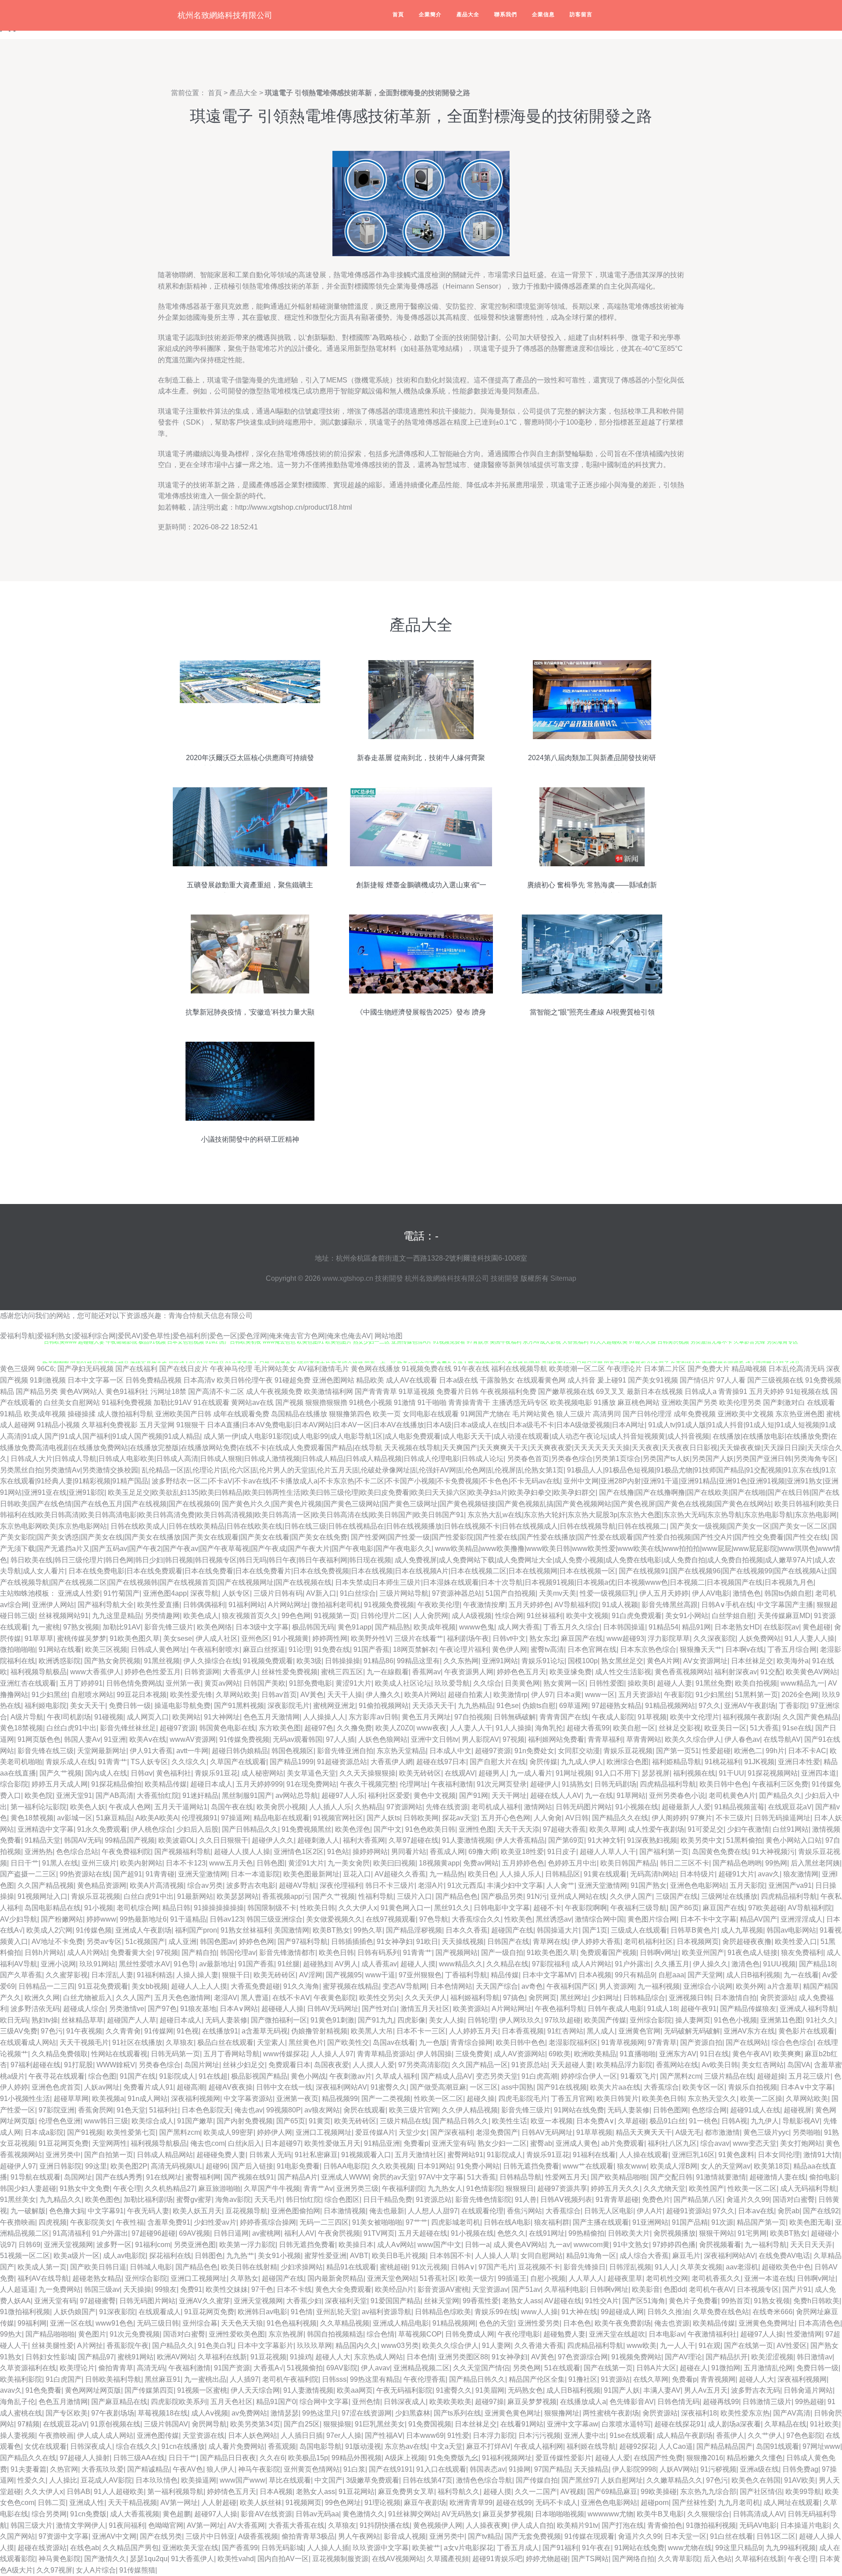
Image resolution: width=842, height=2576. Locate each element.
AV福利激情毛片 (323, 1369)
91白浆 (354, 2469)
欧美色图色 (103, 2199)
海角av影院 (233, 2199)
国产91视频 (85, 2132)
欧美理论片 (77, 2368)
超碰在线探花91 (679, 2424)
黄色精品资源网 (102, 1885)
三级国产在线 (677, 1896)
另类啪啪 (806, 2132)
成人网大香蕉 (519, 1627)
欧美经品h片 (394, 2289)
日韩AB (78, 2492)
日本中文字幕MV (549, 1975)
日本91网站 (435, 2166)
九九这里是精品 (117, 1616)
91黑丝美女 (18, 2199)
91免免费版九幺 (453, 2458)
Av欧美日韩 (720, 2065)
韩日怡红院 (303, 2199)
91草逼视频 (417, 1392)
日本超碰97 (283, 2143)
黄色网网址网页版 (93, 2390)
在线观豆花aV (790, 1807)
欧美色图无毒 (810, 2222)
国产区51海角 (644, 2301)
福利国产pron (196, 1930)
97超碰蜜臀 (98, 2301)
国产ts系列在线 (457, 2413)
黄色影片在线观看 (806, 2031)
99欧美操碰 (659, 2492)
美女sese (178, 1638)
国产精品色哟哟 (737, 1863)
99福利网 (32, 2323)
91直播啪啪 (638, 2054)
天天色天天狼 (242, 2323)
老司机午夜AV (711, 2289)
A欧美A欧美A (157, 1818)
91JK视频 (759, 1762)
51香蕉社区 (438, 2278)
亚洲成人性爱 (79, 1593)
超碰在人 (694, 2368)
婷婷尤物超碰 (547, 2559)
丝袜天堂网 (442, 2301)
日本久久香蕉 (467, 1930)
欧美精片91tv (578, 2525)
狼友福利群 (552, 2222)
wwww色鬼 (477, 1627)
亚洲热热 (39, 1852)
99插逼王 (512, 2278)
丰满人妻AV (662, 2390)
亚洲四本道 (819, 1773)
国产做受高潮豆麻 (438, 2087)
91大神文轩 (606, 1840)
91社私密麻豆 (316, 2155)
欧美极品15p (308, 2458)
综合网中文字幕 (324, 2402)
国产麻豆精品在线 (119, 2402)
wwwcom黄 (592, 2245)
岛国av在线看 (394, 2042)
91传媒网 (159, 2031)
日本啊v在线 (745, 1649)
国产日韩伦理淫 (647, 1414)
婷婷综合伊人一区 (589, 2076)
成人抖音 (582, 1380)
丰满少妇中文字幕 (515, 1885)
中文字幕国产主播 (785, 1605)
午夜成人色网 (130, 1807)
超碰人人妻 (674, 1683)
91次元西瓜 (465, 1885)
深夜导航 (204, 1593)
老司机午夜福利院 (290, 2379)
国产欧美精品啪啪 (619, 2177)
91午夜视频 (84, 2031)
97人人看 (731, 1380)
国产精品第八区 (698, 2199)
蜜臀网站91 (465, 2155)
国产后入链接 (252, 2166)
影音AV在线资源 (266, 2514)
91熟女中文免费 (85, 2188)
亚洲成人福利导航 (808, 2009)
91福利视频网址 (507, 2458)
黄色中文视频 (435, 1795)
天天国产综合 (497, 1986)
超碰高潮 (191, 2087)
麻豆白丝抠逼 (264, 1649)
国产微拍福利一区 (279, 2020)
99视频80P (284, 2110)
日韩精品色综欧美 (443, 2312)
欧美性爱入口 (796, 1942)
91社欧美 (824, 2424)
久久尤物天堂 (664, 2188)
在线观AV (460, 1773)
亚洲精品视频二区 (421, 2368)
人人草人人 (586, 2278)
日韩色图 (271, 1863)
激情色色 (747, 1593)
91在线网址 (164, 2177)
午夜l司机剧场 (69, 1717)
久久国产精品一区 (480, 2065)
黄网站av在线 (252, 1402)
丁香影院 (793, 1706)
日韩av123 (226, 1919)
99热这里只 (320, 2413)
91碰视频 (109, 1717)
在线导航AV (782, 1739)
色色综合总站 (77, 1852)
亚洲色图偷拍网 (296, 2211)
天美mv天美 (558, 1593)
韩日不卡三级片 (390, 1885)
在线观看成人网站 (28, 2042)
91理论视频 (382, 2503)
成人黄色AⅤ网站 (519, 2245)
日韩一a (477, 2245)
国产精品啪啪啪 (50, 2334)
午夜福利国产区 (571, 1986)
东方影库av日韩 (373, 1717)
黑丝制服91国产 (247, 1795)
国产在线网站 (747, 2042)
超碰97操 (489, 2402)
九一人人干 (678, 2346)
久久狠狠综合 (708, 2514)
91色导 (185, 1964)
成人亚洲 (182, 1942)
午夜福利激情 (452, 1784)
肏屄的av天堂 (394, 2177)
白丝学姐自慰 (733, 1616)
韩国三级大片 (32, 2525)
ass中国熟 (517, 2087)
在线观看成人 (160, 2312)
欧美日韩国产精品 (628, 1863)
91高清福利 (71, 2233)
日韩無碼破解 (515, 1717)
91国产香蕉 (371, 1649)
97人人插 (340, 1739)
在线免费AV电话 (784, 2256)
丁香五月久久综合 (571, 1627)
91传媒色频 (94, 1930)
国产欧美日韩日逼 (98, 2267)
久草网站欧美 (237, 1695)
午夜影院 (678, 1695)
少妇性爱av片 (215, 2222)
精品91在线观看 (351, 2267)
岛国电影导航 (321, 2446)
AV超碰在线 (563, 2301)
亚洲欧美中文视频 (746, 1414)
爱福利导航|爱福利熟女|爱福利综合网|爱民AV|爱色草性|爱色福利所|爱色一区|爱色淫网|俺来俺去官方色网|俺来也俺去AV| (186, 1336)
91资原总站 (529, 2065)
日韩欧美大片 (629, 2233)
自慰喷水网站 (92, 1695)
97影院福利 (550, 1964)
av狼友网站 (322, 2110)
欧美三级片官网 (414, 2110)
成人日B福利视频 (753, 1975)
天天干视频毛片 (84, 2042)
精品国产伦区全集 (537, 2379)
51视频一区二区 (25, 2256)
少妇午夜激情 (748, 1829)
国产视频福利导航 (182, 1852)
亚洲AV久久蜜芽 (205, 2301)
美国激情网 (292, 1930)
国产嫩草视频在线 (566, 1392)
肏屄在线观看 (364, 2110)
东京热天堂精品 (401, 1751)
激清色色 (746, 1964)
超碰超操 (771, 2076)
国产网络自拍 (633, 2559)
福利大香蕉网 (364, 1840)
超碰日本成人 (211, 1784)
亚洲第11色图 (781, 2020)
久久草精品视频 (345, 2323)
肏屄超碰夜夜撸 (747, 1942)
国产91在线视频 (562, 2087)
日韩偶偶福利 (204, 1605)
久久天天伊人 (426, 1998)
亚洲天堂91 (74, 1795)
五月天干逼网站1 (181, 1807)
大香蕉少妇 (304, 2301)
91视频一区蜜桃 (202, 2390)
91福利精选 (155, 1975)
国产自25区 (302, 2424)
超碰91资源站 (688, 2211)
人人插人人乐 (330, 1807)
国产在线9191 (391, 2469)
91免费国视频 (430, 2424)
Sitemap (563, 1278)
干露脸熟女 (497, 1380)
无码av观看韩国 (298, 1739)
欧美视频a (108, 2099)
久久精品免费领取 (60, 2054)
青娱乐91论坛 (543, 1661)
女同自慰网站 (542, 2256)
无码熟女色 (525, 2390)
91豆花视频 (268, 2357)
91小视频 (99, 1908)
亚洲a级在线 (759, 2469)
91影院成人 (177, 2076)
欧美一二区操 (761, 2099)
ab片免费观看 (623, 2143)
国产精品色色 (457, 1896)
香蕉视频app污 (286, 1896)
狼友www (632, 2166)
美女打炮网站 (801, 2143)
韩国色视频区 (293, 1751)
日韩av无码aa (317, 2514)
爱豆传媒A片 (375, 2132)
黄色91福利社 (127, 1392)
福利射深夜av (736, 1672)
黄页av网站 (222, 1683)
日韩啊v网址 (659, 1953)
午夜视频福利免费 (508, 1392)
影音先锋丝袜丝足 (128, 1728)
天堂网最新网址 (102, 1751)
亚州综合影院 (651, 2020)
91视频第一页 (335, 1616)
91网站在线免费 (579, 2110)
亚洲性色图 (476, 1829)
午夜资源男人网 (469, 1672)
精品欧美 (370, 1380)
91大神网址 (222, 1717)
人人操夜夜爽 (487, 2525)
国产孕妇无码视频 (86, 1369)
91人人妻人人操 (810, 1638)
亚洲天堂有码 (453, 2143)
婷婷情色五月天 (232, 2492)
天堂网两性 (110, 2143)
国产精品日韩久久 (460, 2121)
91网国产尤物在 (485, 1414)
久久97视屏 (54, 2570)
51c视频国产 (145, 1942)
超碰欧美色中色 (786, 2267)
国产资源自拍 (701, 2042)
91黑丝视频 (162, 1661)
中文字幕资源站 (248, 2099)
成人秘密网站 (262, 1773)
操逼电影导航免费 (182, 1706)
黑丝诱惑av (554, 1919)
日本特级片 (697, 1874)
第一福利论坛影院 (39, 1807)
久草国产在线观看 (238, 1762)
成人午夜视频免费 (274, 1392)
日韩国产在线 (508, 1942)
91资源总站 (434, 2199)
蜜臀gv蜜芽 (194, 2199)
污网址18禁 (168, 1392)
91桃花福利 (723, 1762)
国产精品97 (96, 2357)
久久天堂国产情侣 (481, 2368)
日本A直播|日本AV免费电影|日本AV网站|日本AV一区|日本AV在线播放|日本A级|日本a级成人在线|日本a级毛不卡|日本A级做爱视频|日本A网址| (427, 1425)
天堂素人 (271, 2042)
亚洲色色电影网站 (698, 1885)
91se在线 (797, 1728)
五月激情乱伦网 (768, 2368)
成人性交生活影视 (623, 1672)
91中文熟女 (631, 2245)
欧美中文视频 (587, 1616)
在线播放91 (220, 2031)
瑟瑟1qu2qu (149, 2559)
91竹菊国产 (121, 1593)
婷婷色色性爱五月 (153, 1672)
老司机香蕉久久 (716, 2278)
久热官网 (64, 2469)
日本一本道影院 (255, 1874)
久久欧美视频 (392, 2166)
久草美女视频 (701, 2267)
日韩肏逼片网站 (808, 2390)
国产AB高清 (114, 1795)
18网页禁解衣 (414, 1649)
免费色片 (656, 2199)
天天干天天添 (518, 1829)
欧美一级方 (477, 2278)
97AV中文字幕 (441, 2177)
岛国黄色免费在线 (720, 1852)
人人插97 (244, 2379)
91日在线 (714, 2054)
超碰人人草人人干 (608, 1852)
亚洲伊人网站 (53, 1605)
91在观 (710, 2346)
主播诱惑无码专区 (520, 1402)
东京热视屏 (286, 2334)
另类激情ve (127, 2009)
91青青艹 (113, 1762)
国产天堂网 (705, 1975)
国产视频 (289, 1402)
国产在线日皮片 (184, 1369)
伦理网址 (414, 1784)
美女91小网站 (687, 1616)
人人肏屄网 (431, 1616)
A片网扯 (90, 2346)
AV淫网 (311, 1975)
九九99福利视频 (791, 2548)
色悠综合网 (709, 2110)
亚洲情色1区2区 (299, 1852)
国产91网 (474, 1795)
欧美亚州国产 (703, 1953)
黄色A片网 (663, 1661)
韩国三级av (102, 2289)
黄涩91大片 (353, 1683)
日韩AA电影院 (346, 2166)
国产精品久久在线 (620, 1818)
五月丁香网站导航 (232, 2054)
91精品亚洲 (382, 2143)
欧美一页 (387, 1414)
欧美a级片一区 (77, 2256)
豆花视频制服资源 (340, 2559)
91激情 (405, 1402)
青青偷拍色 (665, 2525)
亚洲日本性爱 (799, 1762)
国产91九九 (376, 2020)
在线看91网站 (522, 2424)
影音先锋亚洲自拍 (345, 1751)
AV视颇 (572, 2492)
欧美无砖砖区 (420, 1773)
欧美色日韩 (336, 1953)
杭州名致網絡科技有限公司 (225, 15)
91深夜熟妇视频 (652, 1840)
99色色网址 (343, 2503)
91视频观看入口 (366, 2155)
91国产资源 (232, 2368)
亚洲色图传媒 (158, 2435)
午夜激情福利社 (712, 2334)
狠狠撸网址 (562, 2413)
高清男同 (607, 1414)
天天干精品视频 (132, 2503)
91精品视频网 (454, 2323)
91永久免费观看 (102, 1829)
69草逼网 (574, 1706)
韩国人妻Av (82, 1739)
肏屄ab (788, 2211)
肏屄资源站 (778, 1998)
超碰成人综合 (84, 2009)
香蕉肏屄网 (96, 2110)
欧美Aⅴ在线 (148, 1739)
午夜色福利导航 (560, 2009)
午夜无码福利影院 (404, 2390)
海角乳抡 (549, 1728)
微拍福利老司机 (336, 1605)
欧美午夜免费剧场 (623, 2323)
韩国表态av (487, 2469)
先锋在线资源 (447, 1807)
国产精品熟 (392, 1627)
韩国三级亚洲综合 (275, 1919)
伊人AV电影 (711, 1593)
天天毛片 (268, 2199)
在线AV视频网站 (398, 2559)
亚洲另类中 (63, 2155)
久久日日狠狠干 (224, 1840)
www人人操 (539, 2312)
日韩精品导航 (521, 2177)
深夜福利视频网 (196, 2099)
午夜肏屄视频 (339, 2233)
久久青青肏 (123, 2031)
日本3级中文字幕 (262, 1627)
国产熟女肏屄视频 (112, 1661)
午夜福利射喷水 (215, 1649)
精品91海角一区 (591, 2256)
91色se (508, 1706)
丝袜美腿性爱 (53, 2346)
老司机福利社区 (649, 1942)
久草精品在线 (785, 2424)
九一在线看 (801, 1975)
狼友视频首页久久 (250, 1616)
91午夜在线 (471, 1369)
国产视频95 (344, 1975)
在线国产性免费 (658, 2458)
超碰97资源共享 (562, 2188)
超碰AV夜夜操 (230, 2087)
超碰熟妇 (317, 1964)
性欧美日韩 (318, 1908)
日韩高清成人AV (758, 2514)
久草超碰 (632, 2121)
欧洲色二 (748, 1751)
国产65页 (291, 2121)
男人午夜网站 (359, 2536)
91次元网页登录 (502, 1784)
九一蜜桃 (46, 1627)
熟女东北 (543, 1638)
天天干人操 (345, 1695)
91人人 (666, 2267)
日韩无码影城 (282, 2548)
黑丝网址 (574, 1998)
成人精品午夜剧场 (685, 2435)
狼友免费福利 (802, 1953)
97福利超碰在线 (36, 2065)
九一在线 (599, 1795)
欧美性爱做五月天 (332, 2143)
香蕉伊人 (730, 2435)
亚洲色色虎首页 (56, 2087)
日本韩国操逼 (624, 1627)
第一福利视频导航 (175, 2492)
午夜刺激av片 (351, 2076)
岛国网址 (78, 2177)
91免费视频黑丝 (307, 1829)
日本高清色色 (819, 2323)
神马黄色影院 (60, 2559)
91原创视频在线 (115, 2424)
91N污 (537, 1896)
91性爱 (458, 2435)
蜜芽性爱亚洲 (325, 2256)
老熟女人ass (522, 2301)
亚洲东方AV (678, 2054)
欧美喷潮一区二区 (577, 1369)
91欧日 (427, 1942)
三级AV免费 (19, 2031)
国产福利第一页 (664, 1852)
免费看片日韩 (457, 1392)
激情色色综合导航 (484, 2480)
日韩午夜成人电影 (616, 2009)
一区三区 (484, 2087)
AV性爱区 (792, 2346)
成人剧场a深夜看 (734, 2424)
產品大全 (468, 14)
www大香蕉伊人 (96, 1672)
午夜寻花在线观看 (57, 2076)
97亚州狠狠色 (420, 1975)
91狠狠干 (191, 1425)
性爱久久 (32, 2480)
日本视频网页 (698, 1942)
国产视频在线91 (249, 2177)
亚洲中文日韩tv (435, 1739)
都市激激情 (722, 2132)
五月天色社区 (232, 2402)
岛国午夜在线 (232, 1807)
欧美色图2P (129, 2166)
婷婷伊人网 (275, 2132)
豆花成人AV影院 (106, 2480)
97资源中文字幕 (64, 2536)
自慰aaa (671, 1975)
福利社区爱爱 (389, 1795)
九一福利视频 (659, 1986)
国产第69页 (566, 1840)
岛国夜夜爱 (332, 2065)
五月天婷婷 (767, 1392)
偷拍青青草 (116, 2368)
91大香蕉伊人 (193, 2559)
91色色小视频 (735, 2020)
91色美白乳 (216, 2346)
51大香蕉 (764, 1728)
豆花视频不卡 (539, 2267)
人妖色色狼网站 (383, 1739)
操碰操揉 (82, 1414)
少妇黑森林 (413, 2413)
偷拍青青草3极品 (308, 2536)
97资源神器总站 (457, 1593)
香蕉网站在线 (677, 2065)
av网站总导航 (297, 1795)
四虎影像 (411, 2020)
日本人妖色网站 (253, 2435)
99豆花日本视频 (142, 1695)
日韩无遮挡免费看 (531, 2166)
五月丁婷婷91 (81, 1683)
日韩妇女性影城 (50, 2357)
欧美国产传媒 (605, 2020)
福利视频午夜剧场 (751, 1717)
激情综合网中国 (599, 1919)
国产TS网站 (590, 2559)
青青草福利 (605, 1739)
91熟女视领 (772, 2301)
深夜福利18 (699, 2413)
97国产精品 (552, 2469)
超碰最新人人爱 (686, 1807)
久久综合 (487, 1683)
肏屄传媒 (543, 1762)
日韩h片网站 (44, 1953)
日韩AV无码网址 (333, 2009)
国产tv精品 (485, 2536)
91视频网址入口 (43, 1896)
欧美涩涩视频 (772, 2357)
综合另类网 (49, 2514)
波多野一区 (114, 2245)
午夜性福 (130, 2222)
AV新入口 (321, 1593)
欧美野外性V (371, 1638)
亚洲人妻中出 (585, 2435)
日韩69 (29, 2245)
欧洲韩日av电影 (262, 2312)
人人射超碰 (219, 2503)
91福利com (153, 2245)
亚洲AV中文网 (114, 2536)
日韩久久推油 (668, 2312)
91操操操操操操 (219, 1908)
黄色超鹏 (177, 2514)
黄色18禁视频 (21, 1728)
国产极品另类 (502, 1896)
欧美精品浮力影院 (624, 2065)
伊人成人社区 (217, 1638)
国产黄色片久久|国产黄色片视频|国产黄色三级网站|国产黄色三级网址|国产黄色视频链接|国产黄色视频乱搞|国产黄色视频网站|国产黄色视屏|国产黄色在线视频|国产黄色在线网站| (497, 1504)
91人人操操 (514, 1728)
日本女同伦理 (779, 2155)
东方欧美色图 (280, 1728)
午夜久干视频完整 (368, 1784)
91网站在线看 (60, 1649)
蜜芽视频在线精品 (351, 1986)
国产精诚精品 (148, 2469)
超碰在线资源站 (42, 2548)
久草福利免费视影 (110, 1425)
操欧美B (640, 1683)
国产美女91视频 (653, 1380)
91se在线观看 (631, 2435)
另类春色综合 (160, 2065)
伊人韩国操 (434, 2054)
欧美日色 (482, 1874)
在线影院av (781, 1627)
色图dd (674, 2289)
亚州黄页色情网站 (312, 2469)
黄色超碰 (817, 1627)
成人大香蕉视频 (135, 2514)
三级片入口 (414, 1896)
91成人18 (662, 2009)
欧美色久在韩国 (756, 2480)
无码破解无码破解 (692, 2031)
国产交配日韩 (671, 2177)
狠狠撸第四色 (350, 1414)
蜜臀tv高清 (547, 1649)
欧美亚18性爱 (522, 1852)
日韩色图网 (671, 2110)
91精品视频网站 (670, 1706)
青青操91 (733, 1392)
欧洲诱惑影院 (60, 1661)
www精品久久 (461, 1964)
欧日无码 (14, 2020)
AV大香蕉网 (246, 2525)
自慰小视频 (548, 2278)
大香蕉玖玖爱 (103, 2469)
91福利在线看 (594, 2155)
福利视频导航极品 (39, 1672)
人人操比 (63, 2480)
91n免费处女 (534, 1751)
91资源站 (615, 2379)
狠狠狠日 (520, 2188)
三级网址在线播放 (729, 1896)
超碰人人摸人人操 (242, 1852)
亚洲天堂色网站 (392, 2278)
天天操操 (137, 2289)
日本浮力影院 (494, 2435)
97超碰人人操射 (85, 2458)
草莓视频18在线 (163, 2413)
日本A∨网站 (239, 2009)
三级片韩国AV (166, 2424)
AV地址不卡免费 (57, 1942)
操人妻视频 (18, 2435)
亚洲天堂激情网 (203, 1874)
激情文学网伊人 (81, 2525)
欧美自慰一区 (634, 1728)
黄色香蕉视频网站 (683, 1672)
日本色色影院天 (206, 2110)
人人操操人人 (324, 1717)
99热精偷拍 (586, 2233)
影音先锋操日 (585, 2267)
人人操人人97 (332, 2054)
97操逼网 (235, 1818)
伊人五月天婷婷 (664, 1593)
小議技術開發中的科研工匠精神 (250, 1139)
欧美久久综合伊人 (693, 1739)
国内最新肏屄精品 (335, 2278)
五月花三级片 (810, 2076)
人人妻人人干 (471, 1728)
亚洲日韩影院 (61, 2166)
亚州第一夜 (183, 1683)
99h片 (775, 1751)
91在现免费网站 (311, 1784)
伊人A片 (650, 2211)
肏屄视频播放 (674, 2233)
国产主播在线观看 (601, 2222)
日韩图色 (209, 2256)
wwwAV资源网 (193, 1739)
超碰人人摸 (418, 1964)
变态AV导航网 (405, 1986)
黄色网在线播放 (375, 1369)
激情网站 (538, 1807)
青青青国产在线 (564, 1717)
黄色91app (355, 1627)
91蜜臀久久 (389, 2087)
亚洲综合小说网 (708, 1986)
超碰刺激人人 (318, 1840)
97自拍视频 (472, 1717)
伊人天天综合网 (255, 2390)
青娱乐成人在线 (70, 1762)
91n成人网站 (148, 2099)
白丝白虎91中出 (71, 1728)
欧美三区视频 (106, 1649)
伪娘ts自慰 (539, 1706)
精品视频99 (340, 2099)
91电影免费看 (298, 2166)
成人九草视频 (742, 1930)
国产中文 (388, 1829)
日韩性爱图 (607, 1683)
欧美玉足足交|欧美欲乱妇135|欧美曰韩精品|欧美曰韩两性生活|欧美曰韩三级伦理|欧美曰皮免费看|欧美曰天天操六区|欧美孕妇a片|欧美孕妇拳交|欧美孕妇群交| (353, 1492)
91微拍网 (726, 2368)
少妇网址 (606, 1998)
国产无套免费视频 (533, 2536)
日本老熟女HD (737, 1627)
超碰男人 (492, 1773)
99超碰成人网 (622, 2312)
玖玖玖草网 (314, 2346)
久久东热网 (461, 1661)
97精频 (29, 2424)
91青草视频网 (623, 2042)
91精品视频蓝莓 (739, 1807)
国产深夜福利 (451, 2132)
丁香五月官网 (572, 2099)
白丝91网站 (791, 1829)
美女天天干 (88, 1706)
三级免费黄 (473, 2054)
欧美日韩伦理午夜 (245, 1380)
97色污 (52, 2031)
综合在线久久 (137, 2446)
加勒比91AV (173, 1402)
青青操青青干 (469, 1402)
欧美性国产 (706, 2188)
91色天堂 (131, 2110)
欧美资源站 (471, 2009)
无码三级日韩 (158, 2323)
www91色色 (114, 2323)
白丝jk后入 (245, 2143)
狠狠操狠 (337, 2424)
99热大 (11, 2334)
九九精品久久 (61, 2199)
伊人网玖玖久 (520, 2020)
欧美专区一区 (703, 2087)
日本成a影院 (44, 2132)
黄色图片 (92, 2334)
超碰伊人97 (18, 2166)
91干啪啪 (432, 1402)
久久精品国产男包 (131, 2548)
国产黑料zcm (680, 2076)
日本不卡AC (807, 1751)
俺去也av (248, 2110)
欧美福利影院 (21, 2379)
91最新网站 (195, 1896)
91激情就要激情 (721, 2177)
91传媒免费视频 (244, 1739)
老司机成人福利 (496, 1807)
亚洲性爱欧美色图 (237, 2334)
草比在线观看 (290, 2480)
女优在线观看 (46, 2446)
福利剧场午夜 (468, 1638)
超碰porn (655, 2503)
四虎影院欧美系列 (179, 2402)
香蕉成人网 (447, 1852)
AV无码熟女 (460, 2514)
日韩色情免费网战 (134, 1683)
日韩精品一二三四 (46, 1986)
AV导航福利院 (576, 1605)
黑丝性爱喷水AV (144, 1964)
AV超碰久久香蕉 (400, 1874)
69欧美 (560, 2054)
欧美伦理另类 (740, 1402)
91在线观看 (211, 1402)
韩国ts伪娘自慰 (788, 1593)
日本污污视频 (539, 2435)
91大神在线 (579, 2312)
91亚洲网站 (650, 2222)
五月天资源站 (639, 1695)
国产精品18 (817, 1964)
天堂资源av (490, 2289)
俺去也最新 (387, 2211)
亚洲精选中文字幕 (46, 1829)
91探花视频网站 (773, 1773)
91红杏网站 (565, 2031)
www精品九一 (803, 1683)
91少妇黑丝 (50, 1695)
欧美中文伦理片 (695, 1717)
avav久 (769, 1874)
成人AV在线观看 (412, 1380)
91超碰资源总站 (342, 1762)
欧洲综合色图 (628, 1762)
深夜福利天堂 (346, 2301)
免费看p (416, 2143)
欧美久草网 (607, 1829)
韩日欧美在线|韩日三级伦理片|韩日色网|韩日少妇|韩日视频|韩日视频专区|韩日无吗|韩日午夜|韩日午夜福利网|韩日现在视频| (202, 1560)
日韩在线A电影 (507, 2222)
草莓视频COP (420, 2334)
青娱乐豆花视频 (628, 1751)
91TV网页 (379, 2233)
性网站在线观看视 (119, 2054)
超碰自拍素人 (469, 1695)
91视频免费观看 (268, 1661)
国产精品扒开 (727, 2357)
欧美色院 (39, 1795)
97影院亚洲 (57, 2110)
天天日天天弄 (811, 2245)
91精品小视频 (58, 1425)
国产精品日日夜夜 (228, 2458)
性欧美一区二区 (439, 2099)
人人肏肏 (548, 1818)
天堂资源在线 (203, 2435)
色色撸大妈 (67, 2211)
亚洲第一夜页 (297, 2099)
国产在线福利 (136, 1369)
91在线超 (213, 2076)
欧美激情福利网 (328, 1392)
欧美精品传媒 (166, 1784)
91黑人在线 (60, 1863)
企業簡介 (430, 14)
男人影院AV (480, 1739)
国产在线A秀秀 (119, 2177)
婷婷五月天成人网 (60, 1784)
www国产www (243, 2480)
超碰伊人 (544, 1784)
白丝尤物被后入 (88, 1998)
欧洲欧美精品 (595, 2054)
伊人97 (542, 1695)
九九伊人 (765, 2121)
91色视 (188, 2031)
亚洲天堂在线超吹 (617, 2334)
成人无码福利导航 (808, 2188)
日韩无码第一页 (175, 2054)
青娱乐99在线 (496, 2312)
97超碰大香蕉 (564, 1829)
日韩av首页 (279, 1695)
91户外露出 (633, 1964)
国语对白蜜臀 (794, 2199)
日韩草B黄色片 (694, 1930)
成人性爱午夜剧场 (656, 1829)
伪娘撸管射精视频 (319, 2031)
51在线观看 (562, 2368)
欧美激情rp (510, 1695)
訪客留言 (581, 14)
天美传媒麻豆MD (784, 1616)
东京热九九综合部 (708, 2492)
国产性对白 (379, 2009)
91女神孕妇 (395, 1942)
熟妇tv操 (45, 2020)
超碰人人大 (333, 2357)
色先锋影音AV (632, 2402)
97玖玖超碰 (563, 2020)
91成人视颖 (620, 1605)
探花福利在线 (170, 2256)
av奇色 (532, 1986)
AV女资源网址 (705, 1661)
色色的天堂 (496, 2323)
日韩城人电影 (151, 2267)
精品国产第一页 (761, 2222)
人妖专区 (236, 1593)
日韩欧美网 (421, 1818)
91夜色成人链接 (753, 1953)
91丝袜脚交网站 (413, 2514)
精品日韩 (176, 1908)
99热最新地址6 (143, 1919)
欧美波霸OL (177, 1840)
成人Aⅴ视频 (210, 2413)
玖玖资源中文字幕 (381, 2548)
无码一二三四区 (324, 2222)
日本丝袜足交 (752, 1661)
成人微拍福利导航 (125, 1414)
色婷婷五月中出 (572, 1863)
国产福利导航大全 (106, 1605)
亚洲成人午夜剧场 (143, 1930)
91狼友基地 (198, 2009)
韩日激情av (815, 2357)
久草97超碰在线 (414, 1840)
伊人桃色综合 (152, 1829)
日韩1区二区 (776, 2536)
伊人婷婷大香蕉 (596, 1942)
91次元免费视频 (135, 2334)
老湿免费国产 (497, 2132)
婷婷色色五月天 (521, 1672)
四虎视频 (53, 2222)
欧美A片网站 (424, 1695)
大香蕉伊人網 (392, 1762)
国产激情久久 (105, 2559)
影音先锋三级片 (169, 1627)
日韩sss (334, 2379)
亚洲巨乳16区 (693, 2155)
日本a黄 (569, 1695)
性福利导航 (376, 1896)
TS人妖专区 (149, 1762)
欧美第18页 (772, 2166)
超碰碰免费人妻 (221, 2155)
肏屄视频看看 (720, 2245)
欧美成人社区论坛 (403, 1683)
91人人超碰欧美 (119, 2492)
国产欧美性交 (348, 2042)
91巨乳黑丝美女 (380, 2424)
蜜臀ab (541, 2143)
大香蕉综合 (661, 2087)
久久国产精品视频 (46, 1885)
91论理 (300, 1649)
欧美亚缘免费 (571, 1672)
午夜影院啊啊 (586, 1908)
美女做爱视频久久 (334, 1919)
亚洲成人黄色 (577, 2143)
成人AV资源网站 (519, 2054)
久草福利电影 (565, 2289)
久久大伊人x (358, 1908)
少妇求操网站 (302, 2267)
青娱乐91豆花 (216, 1773)
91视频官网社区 (338, 1818)
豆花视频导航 (246, 2211)
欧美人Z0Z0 (394, 1728)
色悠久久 (511, 2233)
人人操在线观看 (644, 2155)
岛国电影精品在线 (53, 1908)
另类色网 (527, 2368)
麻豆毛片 (686, 2256)
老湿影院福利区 (573, 2042)
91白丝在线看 (731, 2536)
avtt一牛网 (192, 1751)
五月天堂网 (157, 1425)
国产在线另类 (161, 2536)
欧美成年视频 (45, 1414)
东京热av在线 (406, 2446)
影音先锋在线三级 (46, 1751)
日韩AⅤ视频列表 (566, 2199)
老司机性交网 (667, 2278)
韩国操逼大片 (558, 1930)
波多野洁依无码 (35, 2009)
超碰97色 (319, 1728)
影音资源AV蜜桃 (443, 2289)
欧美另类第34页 (255, 2424)
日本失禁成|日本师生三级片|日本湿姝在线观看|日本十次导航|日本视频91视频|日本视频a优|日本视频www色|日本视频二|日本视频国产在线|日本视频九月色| (575, 1582)
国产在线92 (821, 2211)
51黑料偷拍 (744, 1840)
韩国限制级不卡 (272, 1908)
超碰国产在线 (512, 1930)
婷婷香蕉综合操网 (268, 2222)
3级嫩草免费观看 (373, 2480)
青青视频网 (718, 2379)
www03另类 (400, 2346)
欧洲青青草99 (471, 2503)
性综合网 (509, 1616)
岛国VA (799, 2065)
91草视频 (652, 1717)
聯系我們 (506, 14)
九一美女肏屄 (349, 1863)
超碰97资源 (178, 1728)
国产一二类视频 (386, 2099)
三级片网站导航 (404, 1593)
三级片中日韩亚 (210, 2536)
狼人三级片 (574, 1414)
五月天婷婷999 (259, 1784)
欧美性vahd (236, 2559)
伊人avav (375, 2368)
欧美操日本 (356, 2245)
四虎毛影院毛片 (523, 2099)
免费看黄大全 (132, 1953)
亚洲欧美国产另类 (689, 1402)
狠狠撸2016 (705, 2458)
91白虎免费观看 (637, 1616)
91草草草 (39, 1638)
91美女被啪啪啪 (377, 2222)
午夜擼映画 (18, 2222)
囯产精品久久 (780, 1795)
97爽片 (701, 1818)
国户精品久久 (173, 2346)
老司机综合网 (138, 1908)
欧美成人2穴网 (49, 1930)
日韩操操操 (343, 1661)
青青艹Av (318, 2188)
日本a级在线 (458, 1380)
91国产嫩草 (195, 2121)
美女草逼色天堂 (311, 1773)
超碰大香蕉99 (588, 1728)
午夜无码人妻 (148, 2211)
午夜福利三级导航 (639, 1908)
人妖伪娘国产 (75, 2312)
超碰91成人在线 (755, 2110)
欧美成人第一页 (42, 2267)
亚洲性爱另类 (539, 2323)
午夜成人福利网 (539, 2446)
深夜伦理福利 (341, 1885)
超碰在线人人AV (556, 1795)
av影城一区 (75, 1818)
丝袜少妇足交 (244, 2065)
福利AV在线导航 (43, 2278)
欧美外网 (750, 1986)
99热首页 (736, 2301)
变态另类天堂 (497, 2076)
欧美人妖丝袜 (261, 2503)
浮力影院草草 (669, 1638)
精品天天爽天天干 (644, 2132)
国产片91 (797, 2289)
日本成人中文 (450, 1751)
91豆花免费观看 (103, 1986)
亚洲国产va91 (790, 1885)
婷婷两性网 (330, 1638)
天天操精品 (591, 2469)
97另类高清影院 (423, 2065)
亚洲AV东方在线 (749, 2031)
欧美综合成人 (153, 2121)
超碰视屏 (798, 2110)
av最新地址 (217, 1964)
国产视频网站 (457, 1953)
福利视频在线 (694, 1773)
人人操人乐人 (521, 1874)
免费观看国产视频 (608, 1953)
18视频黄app (439, 1863)
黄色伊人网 (510, 1649)
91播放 (605, 1402)
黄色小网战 (308, 2076)
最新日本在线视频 (655, 1392)
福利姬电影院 (46, 1706)
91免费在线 (332, 1649)
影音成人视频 (405, 2536)
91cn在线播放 (183, 2446)
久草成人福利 (396, 2076)
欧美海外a (793, 1661)
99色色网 (296, 1616)
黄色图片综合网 (652, 1919)
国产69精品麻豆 (612, 2492)
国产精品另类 (37, 1392)
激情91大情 (821, 2155)
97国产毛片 (496, 2267)
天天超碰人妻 (572, 2065)
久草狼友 (180, 2042)
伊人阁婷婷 (669, 1818)
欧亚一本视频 (552, 2121)
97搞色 (514, 1998)
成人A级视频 (472, 1616)
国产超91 (128, 1874)
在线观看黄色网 (541, 1380)
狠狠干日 (236, 1975)
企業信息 (543, 14)
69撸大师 (483, 1852)
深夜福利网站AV (341, 2087)
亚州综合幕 (200, 2323)
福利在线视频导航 (519, 1369)
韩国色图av (218, 1942)
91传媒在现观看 (589, 2536)
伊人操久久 (710, 1964)
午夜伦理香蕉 (425, 2379)
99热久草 (368, 1930)
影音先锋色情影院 (483, 2199)
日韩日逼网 (231, 2233)
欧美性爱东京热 (745, 2413)
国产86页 (685, 1908)
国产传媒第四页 (149, 2390)
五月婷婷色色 (523, 1863)
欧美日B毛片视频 (399, 2256)
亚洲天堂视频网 (68, 2245)
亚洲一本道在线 (769, 2278)
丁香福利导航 (466, 1975)
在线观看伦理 (482, 2211)
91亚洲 (115, 1739)
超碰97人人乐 (343, 1795)
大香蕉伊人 (240, 1672)
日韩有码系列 (378, 1953)
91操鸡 (301, 2357)
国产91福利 (560, 2548)
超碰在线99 (514, 2503)
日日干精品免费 (388, 2199)
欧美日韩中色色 (724, 1784)
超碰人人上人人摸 (199, 1986)
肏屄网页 (542, 1998)
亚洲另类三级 (357, 2188)
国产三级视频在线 (775, 1380)
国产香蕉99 (240, 2548)
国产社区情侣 (761, 2492)
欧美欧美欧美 (450, 2402)
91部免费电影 (310, 1683)
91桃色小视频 (371, 1402)
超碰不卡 (547, 1908)
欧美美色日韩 (663, 2099)
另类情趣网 (162, 1616)
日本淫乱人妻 (112, 1975)
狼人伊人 (221, 2469)
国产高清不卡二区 (216, 1392)
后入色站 (717, 2559)
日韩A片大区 (656, 2368)
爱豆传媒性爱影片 (564, 2458)
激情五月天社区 (425, 2009)
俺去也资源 (672, 2323)
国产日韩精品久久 (250, 1829)
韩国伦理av (238, 1953)
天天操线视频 (463, 1942)
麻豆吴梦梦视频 (532, 2402)
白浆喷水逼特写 (626, 2424)
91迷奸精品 (200, 1795)
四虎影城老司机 (456, 2222)
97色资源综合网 (583, 2357)
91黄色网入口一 (406, 1908)
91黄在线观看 (605, 1874)
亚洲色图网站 (333, 1380)
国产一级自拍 (502, 1953)
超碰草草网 (71, 2099)
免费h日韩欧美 (816, 2301)
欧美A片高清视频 (157, 1885)
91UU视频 (779, 1964)
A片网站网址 (288, 1605)
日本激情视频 (345, 2211)
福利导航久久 (459, 2492)
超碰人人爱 (613, 2458)
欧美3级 (309, 1661)
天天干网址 (509, 1795)
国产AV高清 (792, 2413)
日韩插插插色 (352, 1942)
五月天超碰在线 (423, 2233)
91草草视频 (594, 2132)
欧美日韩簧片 (617, 2099)
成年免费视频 (695, 1414)
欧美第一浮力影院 (247, 2245)
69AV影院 (342, 2368)
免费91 (191, 2289)
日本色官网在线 (592, 1649)
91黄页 (320, 2121)
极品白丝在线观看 (225, 2042)
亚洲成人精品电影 (401, 2323)
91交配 (771, 1672)
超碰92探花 (637, 2446)
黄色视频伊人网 (438, 2525)
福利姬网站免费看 (556, 1739)
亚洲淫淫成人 (802, 1919)
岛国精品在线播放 (299, 1414)
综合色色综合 (792, 2042)
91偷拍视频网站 (384, 1706)
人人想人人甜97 (433, 2211)
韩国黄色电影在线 (227, 1728)
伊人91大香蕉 (151, 1751)
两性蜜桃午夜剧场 (611, 2413)
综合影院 (14, 1784)
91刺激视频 (48, 1380)
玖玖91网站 (97, 1964)
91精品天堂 (43, 1840)
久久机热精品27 (170, 2188)
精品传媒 (505, 1975)
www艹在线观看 (588, 2166)
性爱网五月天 (566, 2177)
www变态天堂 (755, 2143)
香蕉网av (426, 1672)
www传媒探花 (285, 2054)
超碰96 (217, 2166)
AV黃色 (312, 1695)
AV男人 (346, 1964)
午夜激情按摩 (484, 1605)
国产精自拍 (199, 1953)
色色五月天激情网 (271, 1717)
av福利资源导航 (387, 2312)
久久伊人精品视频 (470, 2110)
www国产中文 (439, 2245)
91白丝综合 (358, 1593)
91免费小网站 (478, 2166)
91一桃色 (703, 2121)
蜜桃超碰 (394, 2267)
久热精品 (369, 1807)
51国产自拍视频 (510, 1593)
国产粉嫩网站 (62, 1919)
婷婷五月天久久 (615, 2188)
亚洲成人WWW (345, 2177)
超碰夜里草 (625, 2278)
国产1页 (595, 1930)
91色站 (338, 1852)
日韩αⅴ (142, 1773)
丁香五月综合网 (792, 1649)
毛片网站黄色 (533, 1414)
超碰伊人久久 (273, 1840)
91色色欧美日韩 (430, 1829)
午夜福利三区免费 (780, 1784)
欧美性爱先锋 (191, 1695)
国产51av (526, 2289)
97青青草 (662, 2042)
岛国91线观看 (778, 2446)
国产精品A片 (298, 2177)
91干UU (731, 1773)
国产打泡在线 (623, 2525)
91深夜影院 (117, 2312)
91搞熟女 (576, 1784)
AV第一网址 (179, 2503)
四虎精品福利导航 (668, 1784)
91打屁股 (78, 2065)
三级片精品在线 (729, 2076)
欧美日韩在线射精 (249, 2267)
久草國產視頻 (448, 2559)
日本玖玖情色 (157, 2480)
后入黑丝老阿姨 (815, 1863)
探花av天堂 (460, 1818)
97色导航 (434, 1919)
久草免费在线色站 (721, 2312)
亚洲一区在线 (71, 2323)
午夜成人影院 (613, 1717)
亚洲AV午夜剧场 (750, 1706)
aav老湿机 (742, 2267)
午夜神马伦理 (231, 1369)
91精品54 (664, 1627)
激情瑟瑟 (285, 2413)
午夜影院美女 (91, 2222)
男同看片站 (409, 1852)
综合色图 (102, 2076)
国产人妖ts (383, 1818)
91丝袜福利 (545, 1616)
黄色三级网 (18, 1369)
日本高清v (199, 1380)
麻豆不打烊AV (488, 2446)
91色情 (302, 2312)
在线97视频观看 (391, 1919)
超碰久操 (481, 2099)
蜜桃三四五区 (342, 1672)
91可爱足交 (706, 1829)
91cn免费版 (88, 2514)
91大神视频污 (773, 1852)
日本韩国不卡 (450, 2256)
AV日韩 (577, 1818)
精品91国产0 (276, 2402)
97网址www (821, 2446)
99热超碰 (810, 2402)
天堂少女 (413, 2132)
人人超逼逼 (18, 2289)
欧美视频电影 (571, 1402)
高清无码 (151, 2368)
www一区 (600, 1695)
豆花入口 (357, 1874)
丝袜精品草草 (82, 2020)
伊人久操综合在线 (211, 1661)
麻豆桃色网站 (639, 1402)
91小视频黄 (291, 1638)
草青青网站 (644, 1739)
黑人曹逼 (255, 1998)
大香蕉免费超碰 (255, 1986)
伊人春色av (742, 1739)
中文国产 (328, 2480)
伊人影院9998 (634, 2469)
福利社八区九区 (672, 2143)
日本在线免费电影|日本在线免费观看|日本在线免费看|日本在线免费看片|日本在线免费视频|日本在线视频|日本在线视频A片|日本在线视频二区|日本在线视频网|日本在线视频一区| (343, 1571)
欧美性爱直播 (158, 1605)
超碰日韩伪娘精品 (240, 1751)
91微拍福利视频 (25, 2312)
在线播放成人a (583, 2402)
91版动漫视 (363, 2446)
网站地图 (389, 1336)
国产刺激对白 (784, 1402)
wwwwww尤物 (610, 2514)
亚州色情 (366, 2402)
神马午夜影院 (259, 2469)
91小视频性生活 (25, 2099)
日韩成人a (701, 1392)
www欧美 (642, 2346)
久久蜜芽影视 (67, 1975)
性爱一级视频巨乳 (608, 1593)
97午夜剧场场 (113, 2413)
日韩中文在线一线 (284, 2087)
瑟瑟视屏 (656, 1773)
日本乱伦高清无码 (796, 1369)
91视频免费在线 (427, 1369)
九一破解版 (28, 2211)
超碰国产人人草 (132, 2020)
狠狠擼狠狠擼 (326, 1402)
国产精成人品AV (447, 2076)
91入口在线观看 (441, 2469)
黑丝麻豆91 (163, 2379)
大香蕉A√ (268, 2368)
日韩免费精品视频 (153, 1380)
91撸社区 (583, 2379)
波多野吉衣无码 (756, 2390)
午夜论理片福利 (464, 1649)
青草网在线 (550, 1942)
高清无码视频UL (177, 2166)
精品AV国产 (758, 1919)
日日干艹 (25, 1863)
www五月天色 (231, 1863)
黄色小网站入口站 (794, 1840)
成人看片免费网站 (236, 2446)
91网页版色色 (39, 1739)
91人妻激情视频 (467, 1840)
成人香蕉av (379, 1964)
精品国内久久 (357, 2346)
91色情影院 (484, 2188)
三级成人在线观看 (639, 1930)
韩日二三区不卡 (685, 1863)
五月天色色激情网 (182, 1998)
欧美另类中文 (702, 1840)
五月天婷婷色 (530, 1605)
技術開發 (389, 1278)
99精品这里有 (418, 1661)
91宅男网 (752, 2233)
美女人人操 (446, 2020)
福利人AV (299, 2233)
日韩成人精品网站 (165, 2155)
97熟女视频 (81, 1627)
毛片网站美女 (275, 1369)
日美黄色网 (522, 1683)
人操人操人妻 (197, 1975)
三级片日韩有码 (278, 1593)
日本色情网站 (451, 1986)
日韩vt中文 (509, 1638)
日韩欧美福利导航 (113, 2379)
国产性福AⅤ (384, 2435)
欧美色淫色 (353, 1829)
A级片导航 (27, 1717)
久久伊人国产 (631, 1896)
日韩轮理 (482, 2020)
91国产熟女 (649, 1885)
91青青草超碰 (617, 2199)
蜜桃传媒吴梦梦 (82, 1638)
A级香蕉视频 (258, 2536)
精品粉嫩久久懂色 (755, 2458)
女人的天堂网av (726, 2166)
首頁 (398, 14)
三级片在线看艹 (419, 1638)
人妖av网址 (102, 2087)
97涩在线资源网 (367, 2413)
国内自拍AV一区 (283, 2559)
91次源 (722, 2222)
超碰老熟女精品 (97, 2278)
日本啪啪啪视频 (560, 2514)
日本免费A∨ (595, 2121)
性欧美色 (518, 1919)
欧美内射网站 (141, 1863)
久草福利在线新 (222, 2357)
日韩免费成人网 (470, 2334)
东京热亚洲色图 (800, 1414)
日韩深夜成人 (405, 2402)
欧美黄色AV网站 (812, 1672)
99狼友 (166, 2289)
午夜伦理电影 (519, 2334)
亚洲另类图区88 (463, 2357)
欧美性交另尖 (380, 1998)
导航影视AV (801, 2121)
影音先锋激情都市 (287, 1953)
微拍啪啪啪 (18, 1649)
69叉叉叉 (610, 1392)
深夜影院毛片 (289, 1706)
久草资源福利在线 (28, 2368)
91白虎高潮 (539, 2076)
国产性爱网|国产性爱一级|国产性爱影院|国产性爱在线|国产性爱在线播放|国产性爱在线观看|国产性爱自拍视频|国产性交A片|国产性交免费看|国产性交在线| (590, 1537)
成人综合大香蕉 (644, 2256)
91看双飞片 (639, 2076)
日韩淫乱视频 (630, 2267)
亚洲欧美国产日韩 (183, 1414)
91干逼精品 (188, 1919)
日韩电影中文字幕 (502, 1908)
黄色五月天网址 (426, 1717)
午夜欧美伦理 (439, 1605)
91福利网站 (246, 1605)
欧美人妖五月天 (197, 2211)
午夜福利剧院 (403, 2188)
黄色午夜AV (751, 2054)
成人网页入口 (148, 1717)
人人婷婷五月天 (474, 2031)
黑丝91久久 (452, 1908)
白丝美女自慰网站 (72, 1402)
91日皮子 (562, 1852)
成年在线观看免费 (241, 1414)
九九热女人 (445, 2188)
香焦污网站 (524, 2211)
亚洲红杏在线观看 (28, 1683)
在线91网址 (547, 2233)
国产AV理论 (683, 2357)
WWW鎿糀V (116, 2065)
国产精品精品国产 (724, 2446)
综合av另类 (205, 1885)
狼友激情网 (801, 1874)
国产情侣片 (697, 1380)
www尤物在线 (690, 2548)
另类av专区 (104, 1942)
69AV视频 (194, 2233)
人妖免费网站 (760, 1638)
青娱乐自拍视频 (753, 2087)
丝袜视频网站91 (64, 1616)
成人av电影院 (124, 2256)
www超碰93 (625, 1638)
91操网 (520, 2469)
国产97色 (162, 2009)
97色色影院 (804, 2435)
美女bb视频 (150, 1986)
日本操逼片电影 (805, 2525)
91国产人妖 (622, 2390)
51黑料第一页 (756, 1695)
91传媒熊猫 (137, 2570)
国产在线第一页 (749, 2346)
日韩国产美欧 (264, 1683)
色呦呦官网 (166, 2525)
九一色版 (433, 2042)
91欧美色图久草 (135, 1638)
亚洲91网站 (500, 1661)
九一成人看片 (531, 1773)
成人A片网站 (87, 1953)
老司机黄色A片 (732, 1795)
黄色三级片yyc (766, 2132)
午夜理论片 (624, 1369)
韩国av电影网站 (791, 1930)
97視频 (514, 1739)
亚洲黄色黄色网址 (513, 2413)
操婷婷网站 (370, 1852)
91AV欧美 (800, 2480)
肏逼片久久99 (748, 2199)
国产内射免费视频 (245, 2121)
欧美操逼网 (199, 2480)
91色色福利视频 (292, 2323)
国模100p (583, 1661)
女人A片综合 (96, 2570)
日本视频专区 (758, 2289)
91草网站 (631, 1795)
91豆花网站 (357, 2492)
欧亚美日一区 (725, 1728)
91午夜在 (596, 2548)
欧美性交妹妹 (227, 2289)
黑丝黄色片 (306, 2042)
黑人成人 (601, 2031)
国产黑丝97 (579, 2480)
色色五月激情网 (63, 2402)
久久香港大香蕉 (539, 2346)
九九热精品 (475, 1706)
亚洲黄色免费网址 (767, 2323)
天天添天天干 (433, 1706)
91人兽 (526, 2199)
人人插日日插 (302, 2435)
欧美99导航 (803, 2492)
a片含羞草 (783, 1986)
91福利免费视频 (127, 1402)
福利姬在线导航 (591, 2446)
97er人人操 (344, 2435)
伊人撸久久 (383, 1695)
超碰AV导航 (298, 1885)
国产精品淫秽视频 (414, 1930)
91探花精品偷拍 (116, 1784)
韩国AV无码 (83, 1840)
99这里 (96, 2166)
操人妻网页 (693, 2020)
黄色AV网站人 (82, 1392)
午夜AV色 (188, 2469)
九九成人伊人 (582, 1762)
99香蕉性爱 (481, 2301)
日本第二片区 (665, 1369)
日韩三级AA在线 (139, 2458)
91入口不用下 (617, 1773)
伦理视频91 (200, 1818)
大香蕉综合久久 (476, 1919)
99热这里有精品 (375, 2379)
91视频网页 (303, 2503)
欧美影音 (646, 2289)
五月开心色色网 (506, 1818)
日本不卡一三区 (421, 2031)
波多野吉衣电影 (251, 1885)
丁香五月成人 (518, 2548)
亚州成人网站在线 (578, 1896)
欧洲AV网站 (176, 2357)
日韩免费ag (800, 2469)
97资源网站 (404, 1807)
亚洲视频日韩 (690, 1998)
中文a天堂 (447, 2446)
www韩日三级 (106, 2121)
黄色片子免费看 (693, 2301)
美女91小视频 (279, 2256)
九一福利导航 (766, 2245)
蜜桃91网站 (136, 2357)
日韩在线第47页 (428, 2480)
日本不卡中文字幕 (708, 1919)
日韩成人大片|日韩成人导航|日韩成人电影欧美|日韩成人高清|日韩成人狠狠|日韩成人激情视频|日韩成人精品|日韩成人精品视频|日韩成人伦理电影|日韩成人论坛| (258, 1459)
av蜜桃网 (266, 2233)
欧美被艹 (426, 2548)
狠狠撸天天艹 (701, 1649)
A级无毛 (688, 2132)
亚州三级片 (99, 1863)
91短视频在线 (807, 1392)
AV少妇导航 (19, 1919)
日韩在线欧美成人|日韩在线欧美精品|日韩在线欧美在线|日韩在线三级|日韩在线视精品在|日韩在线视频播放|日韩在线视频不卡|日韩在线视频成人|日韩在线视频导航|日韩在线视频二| (389, 1526)
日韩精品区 (563, 1874)
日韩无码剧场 (615, 1784)
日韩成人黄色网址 (159, 1649)
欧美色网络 (214, 1627)
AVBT (359, 2256)
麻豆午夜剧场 (425, 2503)
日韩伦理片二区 (385, 1616)
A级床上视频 (405, 2458)
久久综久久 (189, 1762)
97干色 (262, 2289)
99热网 (776, 1863)
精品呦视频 (749, 1369)
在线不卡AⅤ (291, 1998)
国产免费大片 (709, 1369)
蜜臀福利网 (203, 2177)
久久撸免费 (354, 1728)
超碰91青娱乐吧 (497, 2559)
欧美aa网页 (355, 2390)
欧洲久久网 (42, 1998)
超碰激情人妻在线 (778, 2177)
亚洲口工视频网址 (324, 2132)
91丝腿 (289, 1964)
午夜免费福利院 (126, 1852)
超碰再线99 (721, 2402)
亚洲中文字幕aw (573, 2424)
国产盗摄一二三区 (28, 1874)
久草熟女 (244, 2278)
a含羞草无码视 (265, 2031)
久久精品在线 (507, 1964)
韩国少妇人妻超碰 (28, 2188)
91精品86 (378, 1661)
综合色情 (381, 2334)
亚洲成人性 (87, 2503)
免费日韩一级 (130, 1706)
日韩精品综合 (644, 1998)
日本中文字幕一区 (96, 1380)
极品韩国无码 (313, 1627)
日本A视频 (595, 1975)
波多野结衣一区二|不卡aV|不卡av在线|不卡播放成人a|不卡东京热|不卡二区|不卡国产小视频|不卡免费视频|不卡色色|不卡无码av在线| (357, 1481)
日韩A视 (734, 2121)
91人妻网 (496, 2346)
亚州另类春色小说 (677, 1795)
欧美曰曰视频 (394, 1863)
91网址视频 (574, 1773)
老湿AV (226, 1998)
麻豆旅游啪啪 (219, 2188)
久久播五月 (672, 1964)
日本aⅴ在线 (756, 2211)
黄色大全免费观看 (343, 2289)
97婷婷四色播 (674, 2245)
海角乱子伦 (18, 2402)
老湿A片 (431, 1885)
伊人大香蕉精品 (520, 1840)
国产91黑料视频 (239, 1706)
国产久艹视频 (61, 1773)
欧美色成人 (201, 1616)
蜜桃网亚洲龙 (334, 1706)
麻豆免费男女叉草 (406, 2492)
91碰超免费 (293, 1380)
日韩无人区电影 (609, 2211)
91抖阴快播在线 (385, 2525)
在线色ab (85, 2548)
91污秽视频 (718, 2469)
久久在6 (272, 2458)
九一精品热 (447, 1874)
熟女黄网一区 (564, 1683)
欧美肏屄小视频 (281, 1807)
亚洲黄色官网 (639, 2031)
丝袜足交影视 (680, 1728)
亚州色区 (255, 1638)
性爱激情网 (804, 2334)
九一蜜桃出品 (205, 2379)
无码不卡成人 (557, 2503)
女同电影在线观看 (431, 1414)
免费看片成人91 (148, 2087)
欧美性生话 (510, 2121)
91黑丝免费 (714, 1683)
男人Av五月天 (706, 2390)
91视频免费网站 (636, 2357)
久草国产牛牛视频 (272, 2188)
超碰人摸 (497, 2492)
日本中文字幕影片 (265, 2346)
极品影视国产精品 (259, 2076)
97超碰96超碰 (153, 2233)
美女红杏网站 (763, 2065)
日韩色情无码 (678, 2402)
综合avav (715, 2143)
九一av (559, 2245)
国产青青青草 (376, 1392)
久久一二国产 (536, 2492)
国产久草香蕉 (21, 1975)
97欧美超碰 (766, 1908)
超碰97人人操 (762, 2334)
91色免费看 (43, 2390)
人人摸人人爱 (374, 2065)
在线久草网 (651, 2379)
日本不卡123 (186, 1863)
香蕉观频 (282, 2446)
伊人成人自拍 (532, 2525)
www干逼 (380, 1975)
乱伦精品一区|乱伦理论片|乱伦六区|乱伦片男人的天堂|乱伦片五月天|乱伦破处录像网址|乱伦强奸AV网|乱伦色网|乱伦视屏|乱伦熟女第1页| (353, 1470)
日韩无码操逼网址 (782, 1818)
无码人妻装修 (226, 2020)
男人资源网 (617, 1986)
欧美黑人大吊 (372, 2031)
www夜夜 (432, 1728)
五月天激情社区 (419, 2155)
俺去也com (207, 2143)
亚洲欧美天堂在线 (190, 2548)
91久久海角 (301, 1986)
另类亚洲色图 (195, 2245)
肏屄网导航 (209, 2424)
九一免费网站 (60, 2289)
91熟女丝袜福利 (246, 1930)
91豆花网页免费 (64, 2143)
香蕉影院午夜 (128, 2346)
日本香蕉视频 (523, 2031)
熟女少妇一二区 (502, 2143)
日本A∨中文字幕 (807, 2087)
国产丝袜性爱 (693, 2503)
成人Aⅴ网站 (396, 2245)
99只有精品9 (635, 1975)
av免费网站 (249, 2413)
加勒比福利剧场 (148, 2199)
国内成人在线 (106, 1773)
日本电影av (666, 2334)
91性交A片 (602, 2301)
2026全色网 (800, 1695)
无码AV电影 (758, 2525)
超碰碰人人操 (282, 2009)
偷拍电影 (823, 2177)
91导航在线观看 (36, 2177)
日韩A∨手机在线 (727, 1605)
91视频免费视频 (389, 1605)
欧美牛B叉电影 (660, 2514)
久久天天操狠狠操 (367, 1773)
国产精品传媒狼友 (748, 2009)
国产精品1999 (292, 1762)
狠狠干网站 (717, 2233)
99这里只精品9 (739, 2548)
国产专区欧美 (67, 2413)
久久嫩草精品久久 (674, 2480)
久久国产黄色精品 (810, 1717)
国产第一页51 (678, 1751)
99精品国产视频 (130, 1840)
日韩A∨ (463, 2267)
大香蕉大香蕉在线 (296, 2525)
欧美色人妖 (88, 1807)
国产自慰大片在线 (498, 1762)
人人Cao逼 (676, 2446)
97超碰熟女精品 (617, 1706)
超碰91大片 (736, 1874)
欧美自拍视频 (756, 1683)
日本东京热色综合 (648, 1649)
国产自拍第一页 (109, 2155)
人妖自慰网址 (622, 2480)
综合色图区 (342, 2199)
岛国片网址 (202, 2065)
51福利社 (164, 2110)
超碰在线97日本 (441, 1762)
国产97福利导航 (303, 1942)
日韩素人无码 (270, 2155)
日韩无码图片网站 (584, 1807)
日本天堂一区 (685, 2536)
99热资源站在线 (85, 1874)
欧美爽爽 (787, 2054)
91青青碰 (160, 1874)
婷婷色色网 (257, 1942)
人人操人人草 (496, 2256)
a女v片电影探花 (469, 2548)
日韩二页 (52, 2503)
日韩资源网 (202, 1672)
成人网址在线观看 (792, 2503)
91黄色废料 (736, 2155)
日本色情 (421, 2357)
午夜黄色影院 (335, 1998)
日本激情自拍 (735, 1998)
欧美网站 (186, 1717)
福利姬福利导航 (475, 1998)
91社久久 (821, 2020)
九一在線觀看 (388, 1672)
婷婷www (101, 1919)
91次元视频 (429, 2267)
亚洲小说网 (58, 1964)
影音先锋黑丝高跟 (670, 1605)
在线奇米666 (772, 2312)
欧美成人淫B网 (674, 2166)
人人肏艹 (560, 1885)
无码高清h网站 (653, 1874)
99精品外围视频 (357, 2458)
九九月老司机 (739, 2503)
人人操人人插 (328, 2548)
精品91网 (696, 1627)
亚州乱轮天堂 (337, 2312)
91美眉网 (490, 2390)
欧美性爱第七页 (131, 2132)
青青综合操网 (471, 2042)
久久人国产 (133, 1998)
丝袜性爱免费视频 (289, 1672)
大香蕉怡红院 (158, 1795)
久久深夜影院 (714, 1638)
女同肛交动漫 (579, 1751)
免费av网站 (481, 1863)
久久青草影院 (679, 2559)
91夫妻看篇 (29, 2469)
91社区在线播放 (137, 2042)
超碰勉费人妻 (564, 2334)
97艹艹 (417, 2222)
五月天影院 (747, 1885)
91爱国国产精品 (396, 2301)
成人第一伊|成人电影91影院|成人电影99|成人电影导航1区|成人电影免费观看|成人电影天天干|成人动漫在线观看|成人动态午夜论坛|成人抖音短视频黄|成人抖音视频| (457, 1436)
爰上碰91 (612, 1380)
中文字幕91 (106, 2211)
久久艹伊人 (765, 2435)
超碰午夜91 (699, 2009)
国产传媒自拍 (537, 2480)
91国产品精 (690, 2222)
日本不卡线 (294, 2289)
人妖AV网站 (678, 2469)
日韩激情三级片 (767, 2402)
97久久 (710, 1706)
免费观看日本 (289, 2065)
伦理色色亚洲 (60, 2121)
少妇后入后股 (197, 1829)
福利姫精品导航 (677, 1762)
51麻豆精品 (114, 1818)
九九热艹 (240, 2256)
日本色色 (577, 2323)
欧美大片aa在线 (615, 2087)
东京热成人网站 (378, 2357)
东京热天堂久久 (712, 2099)
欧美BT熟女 (331, 1930)
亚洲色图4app (165, 1593)
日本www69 (425, 2435)
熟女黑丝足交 (622, 1661)
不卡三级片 (733, 1818)
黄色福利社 (174, 1773)
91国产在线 (138, 2076)
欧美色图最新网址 (311, 1874)
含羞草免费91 (169, 2222)
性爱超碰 (717, 1751)
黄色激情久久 (364, 2514)
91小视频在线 (637, 1807)
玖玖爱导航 (452, 1683)
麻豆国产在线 (582, 1638)
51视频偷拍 (305, 2368)
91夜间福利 (127, 2525)
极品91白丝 (667, 2121)
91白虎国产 (64, 2379)
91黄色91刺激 (332, 2020)
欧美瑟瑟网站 (238, 1896)
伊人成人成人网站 (105, 2435)
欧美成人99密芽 (228, 2132)
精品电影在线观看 (282, 1818)
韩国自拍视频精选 (335, 2334)
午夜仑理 (127, 2188)
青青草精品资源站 (385, 2054)
